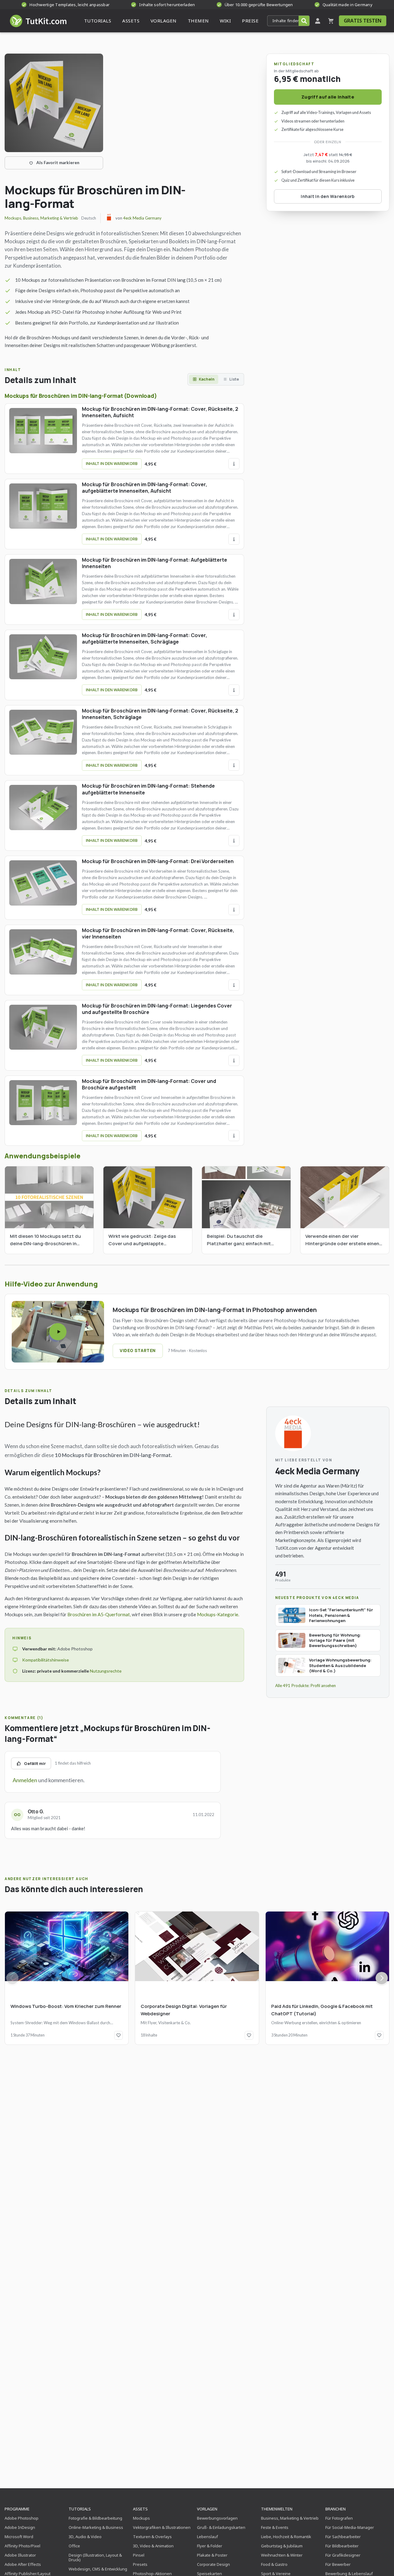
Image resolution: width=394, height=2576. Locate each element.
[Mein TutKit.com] (318, 21)
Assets (140, 2509)
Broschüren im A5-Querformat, (99, 1614)
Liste (234, 379)
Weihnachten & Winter (282, 2555)
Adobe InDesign (20, 2527)
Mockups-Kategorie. (218, 1614)
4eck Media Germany (142, 218)
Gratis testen (363, 21)
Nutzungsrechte (106, 1671)
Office (74, 2546)
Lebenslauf (207, 2537)
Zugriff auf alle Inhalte (328, 97)
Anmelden (25, 1780)
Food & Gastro (274, 2564)
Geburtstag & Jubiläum (282, 2546)
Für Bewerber (338, 2564)
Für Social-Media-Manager (350, 2527)
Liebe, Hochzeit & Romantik (286, 2537)
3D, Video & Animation (153, 2546)
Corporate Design (213, 2564)
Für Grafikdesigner (343, 2555)
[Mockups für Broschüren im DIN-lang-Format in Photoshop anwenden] (58, 1332)
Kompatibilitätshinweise (46, 1660)
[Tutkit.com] (38, 21)
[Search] (304, 21)
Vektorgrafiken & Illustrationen (162, 2527)
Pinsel (139, 2555)
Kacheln (207, 379)
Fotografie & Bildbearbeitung (95, 2518)
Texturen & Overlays (152, 2537)
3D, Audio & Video (85, 2537)
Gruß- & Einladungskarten (221, 2527)
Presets (140, 2564)
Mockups (13, 218)
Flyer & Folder (210, 2546)
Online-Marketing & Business (96, 2527)
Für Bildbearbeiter (342, 2546)
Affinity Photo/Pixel (22, 2546)
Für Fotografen (339, 2518)
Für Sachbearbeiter (343, 2537)
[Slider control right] (382, 1978)
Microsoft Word (19, 2537)
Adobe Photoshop (22, 2518)
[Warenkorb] (331, 21)
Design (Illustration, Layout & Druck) (95, 2557)
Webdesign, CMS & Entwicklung (98, 2569)
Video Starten (138, 1351)
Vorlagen (207, 2509)
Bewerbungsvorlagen (217, 2518)
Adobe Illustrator (20, 2555)
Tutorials (80, 2509)
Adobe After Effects (23, 2564)
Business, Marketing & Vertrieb (51, 218)
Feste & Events (275, 2527)
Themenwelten (277, 2509)
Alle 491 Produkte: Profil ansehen (306, 1686)
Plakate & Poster (212, 2555)
